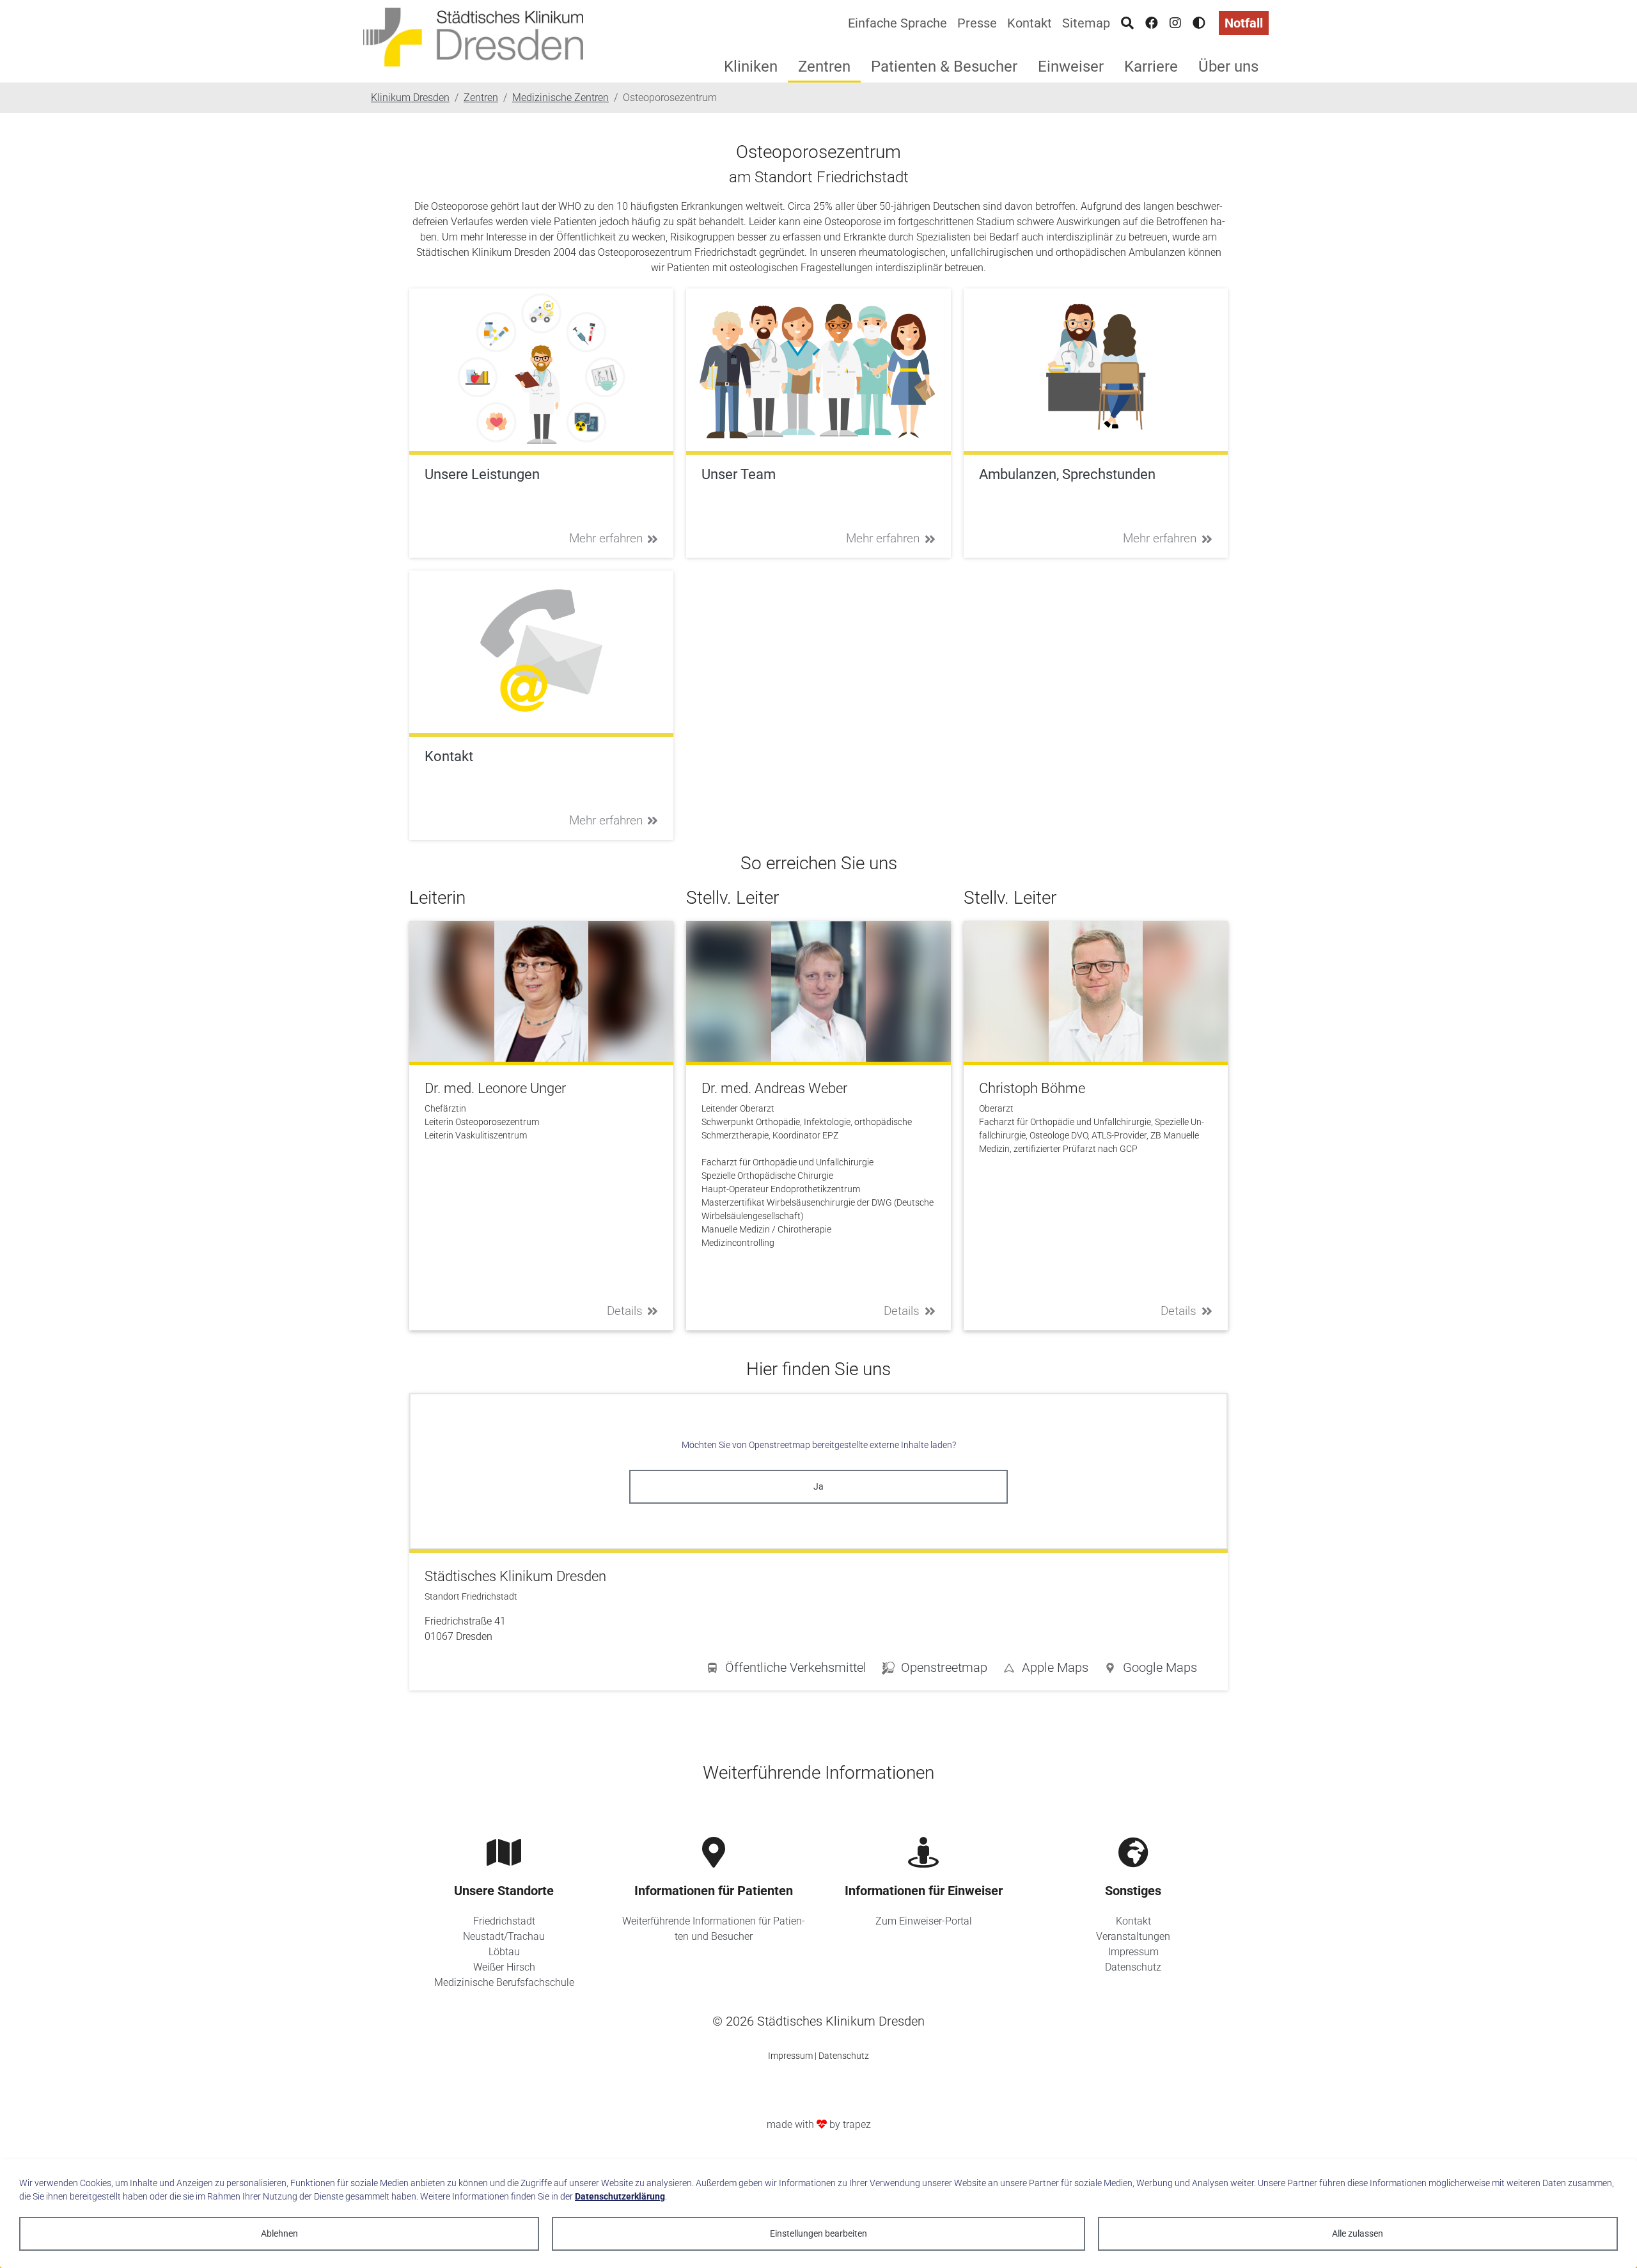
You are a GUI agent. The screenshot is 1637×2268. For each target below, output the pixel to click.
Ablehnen (279, 2233)
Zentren (824, 67)
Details (625, 1311)
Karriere (1151, 67)
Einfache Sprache (897, 23)
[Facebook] (1152, 23)
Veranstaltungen (1133, 1936)
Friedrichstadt (504, 1921)
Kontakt (1030, 23)
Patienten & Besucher (944, 67)
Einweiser (1071, 67)
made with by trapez (819, 2124)
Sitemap (1086, 23)
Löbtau (504, 1952)
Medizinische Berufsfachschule (504, 1982)
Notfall (1244, 23)
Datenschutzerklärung (620, 2196)
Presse (977, 23)
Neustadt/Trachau (504, 1936)
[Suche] (1127, 23)
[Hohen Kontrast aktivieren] (1199, 23)
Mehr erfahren (606, 538)
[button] (1150, 1670)
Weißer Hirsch (504, 1967)
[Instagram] (1175, 23)
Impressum (1133, 1952)
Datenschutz (1133, 1967)
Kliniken (751, 67)
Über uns (1228, 67)
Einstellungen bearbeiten (818, 2233)
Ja (818, 1486)
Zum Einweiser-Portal (924, 1921)
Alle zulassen (1358, 2233)
